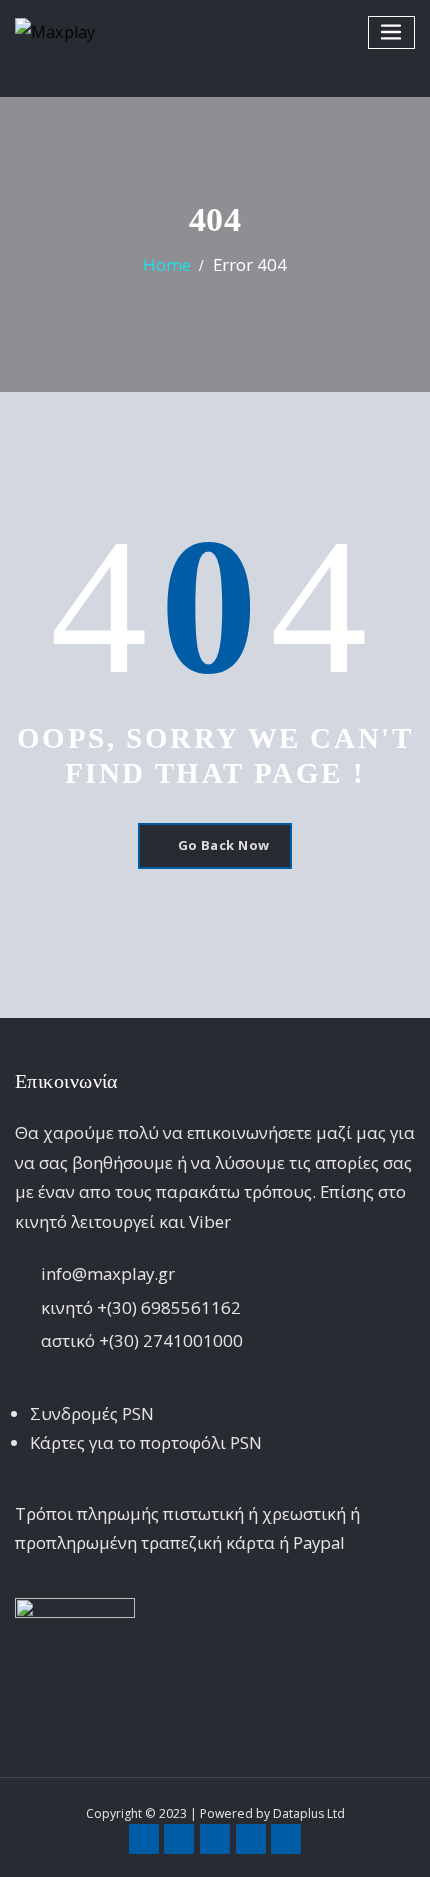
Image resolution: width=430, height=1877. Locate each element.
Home (167, 264)
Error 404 (250, 264)
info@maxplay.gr (108, 1273)
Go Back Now (224, 845)
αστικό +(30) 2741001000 (142, 1340)
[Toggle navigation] (392, 32)
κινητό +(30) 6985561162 (141, 1307)
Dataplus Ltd (309, 1813)
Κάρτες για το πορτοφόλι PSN (146, 1442)
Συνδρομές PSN (92, 1413)
